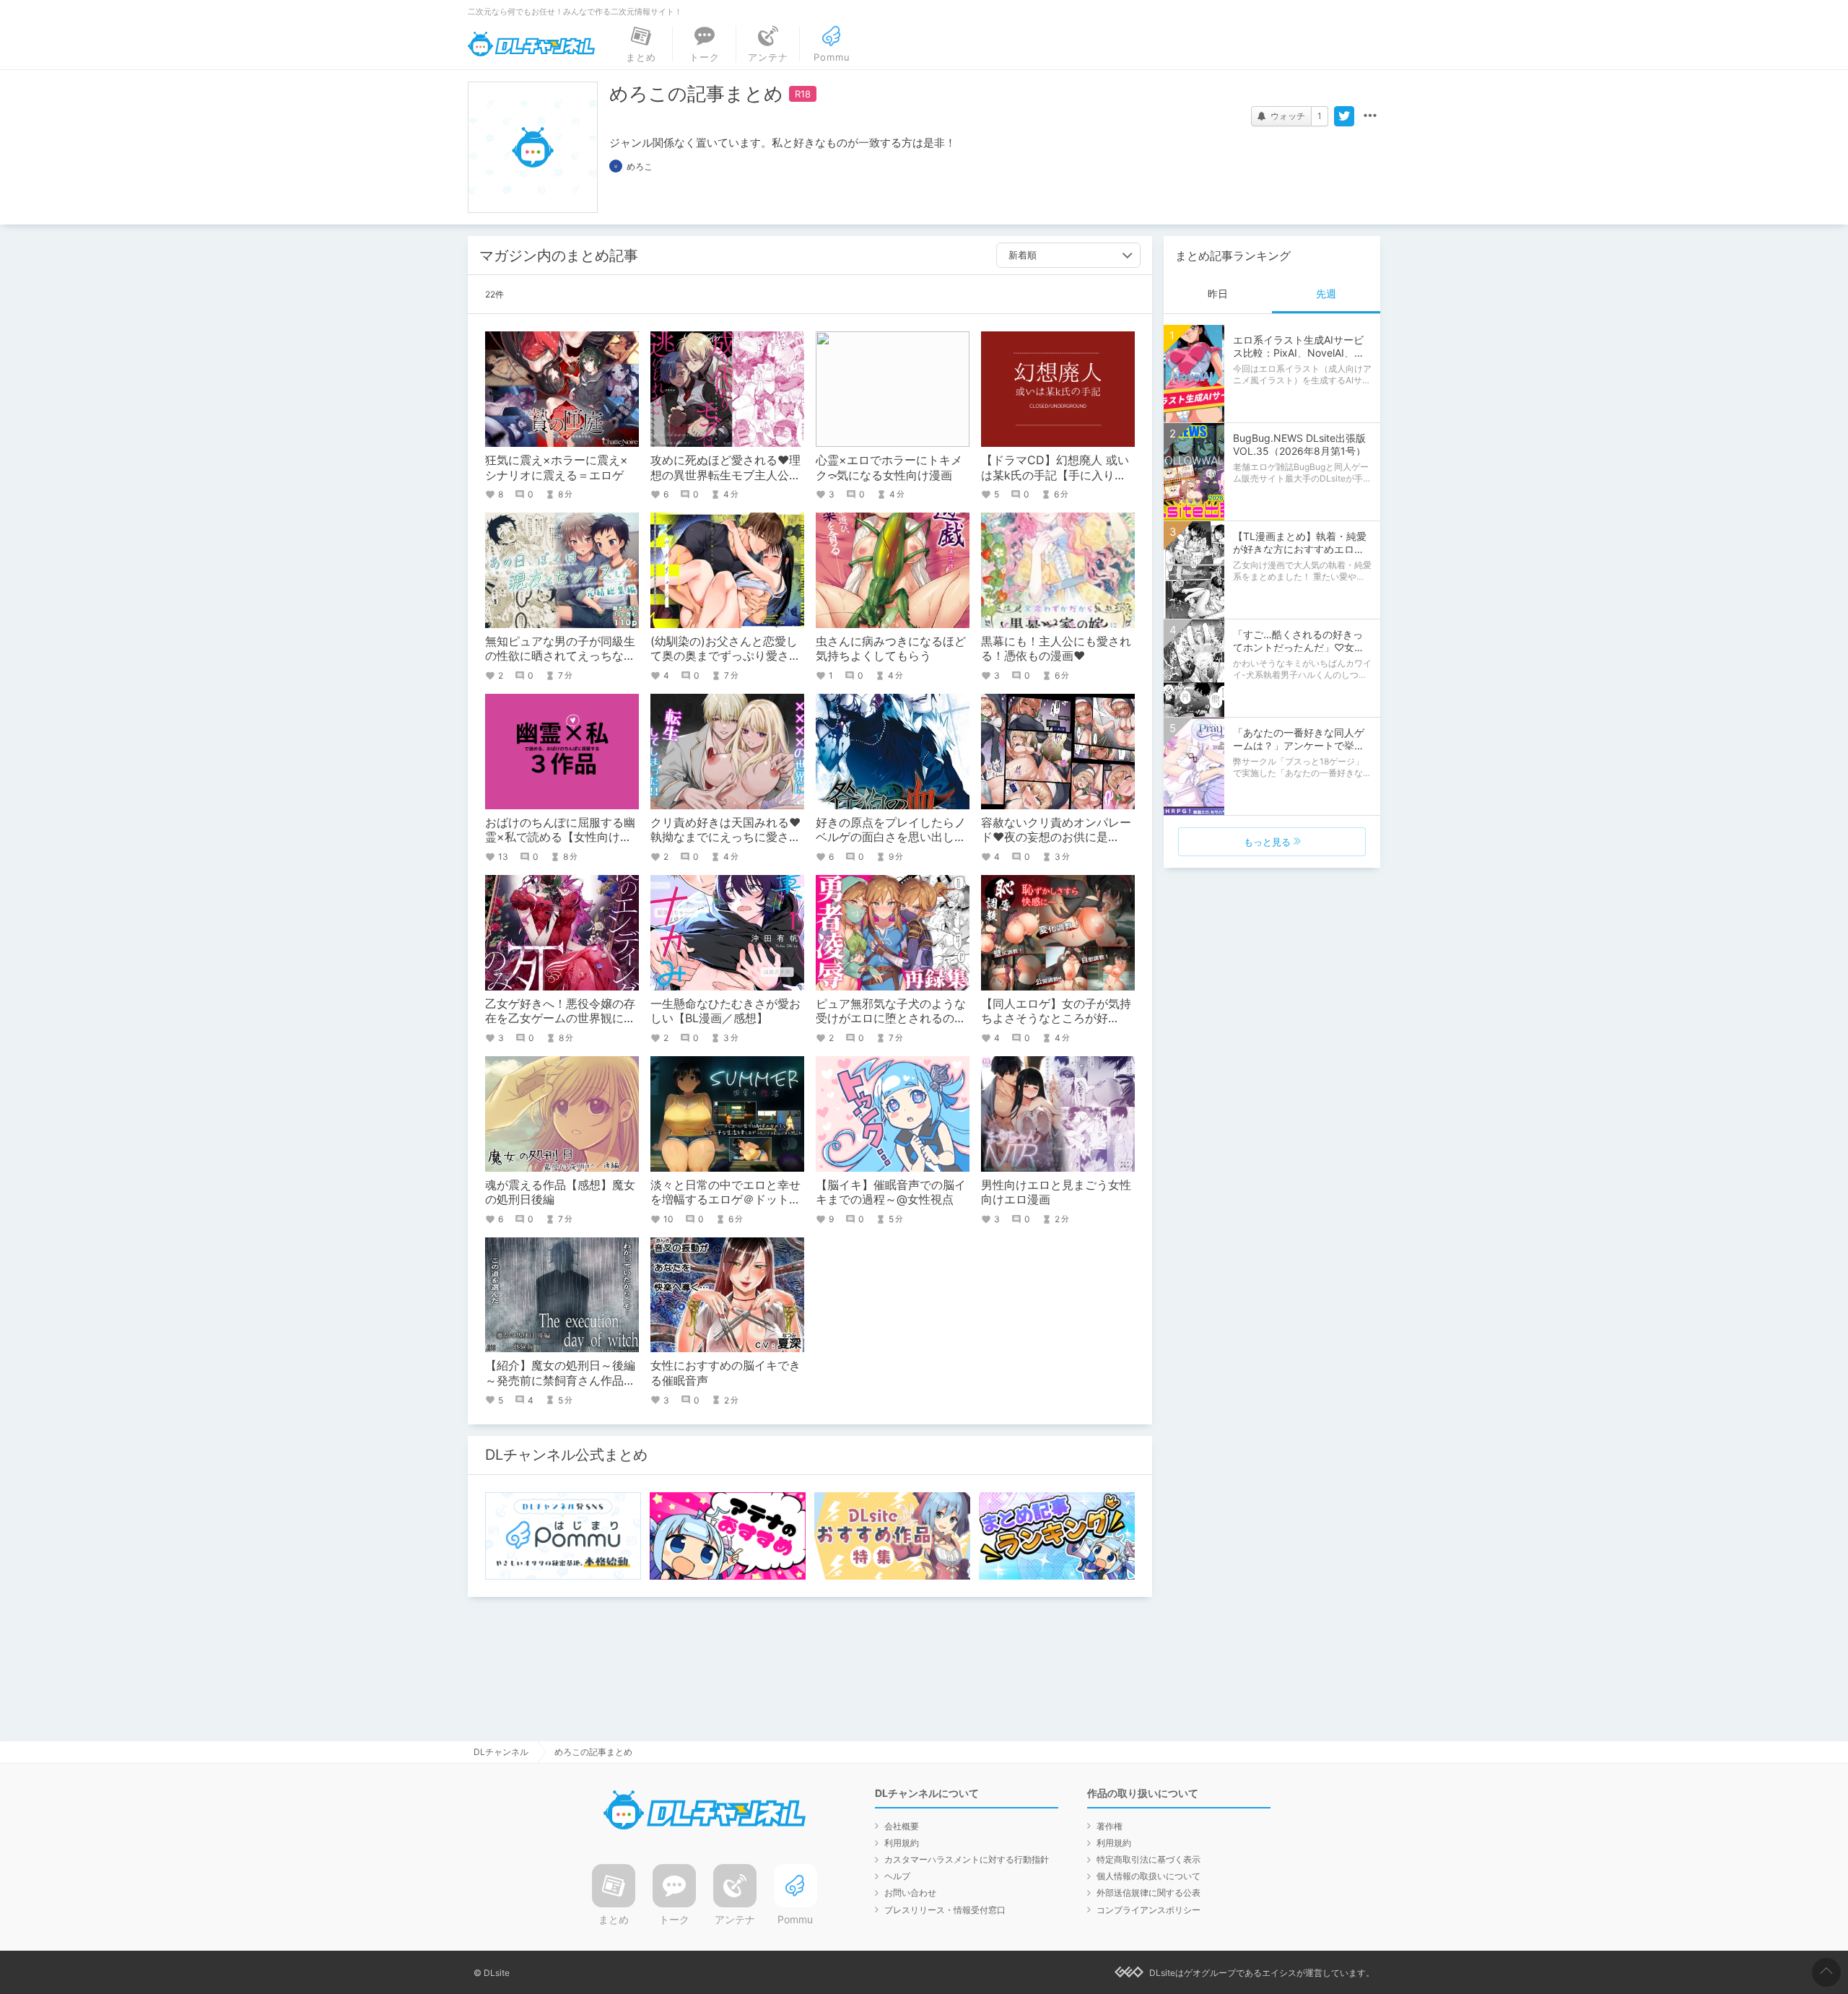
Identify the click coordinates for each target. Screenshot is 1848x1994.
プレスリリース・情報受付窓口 (945, 1910)
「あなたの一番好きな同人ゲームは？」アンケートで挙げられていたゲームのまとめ (1299, 745)
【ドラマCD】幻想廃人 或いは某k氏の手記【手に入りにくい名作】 (1055, 475)
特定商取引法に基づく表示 (1149, 1859)
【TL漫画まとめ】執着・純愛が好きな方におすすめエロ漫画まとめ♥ (1300, 549)
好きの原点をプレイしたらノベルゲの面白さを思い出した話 (891, 837)
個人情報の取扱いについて (1149, 1876)
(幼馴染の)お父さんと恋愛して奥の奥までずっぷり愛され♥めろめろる (725, 656)
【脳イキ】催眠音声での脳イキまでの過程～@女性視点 (891, 1192)
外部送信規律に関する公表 (1149, 1893)
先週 (1326, 293)
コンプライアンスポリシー (1149, 1910)
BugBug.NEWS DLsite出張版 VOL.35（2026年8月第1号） (1304, 444)
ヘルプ (897, 1876)
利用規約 (902, 1843)
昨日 (1218, 293)
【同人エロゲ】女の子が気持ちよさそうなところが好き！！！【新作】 (1056, 1019)
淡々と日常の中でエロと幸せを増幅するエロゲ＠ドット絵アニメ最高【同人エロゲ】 (725, 1200)
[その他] (1370, 116)
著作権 (1110, 1826)
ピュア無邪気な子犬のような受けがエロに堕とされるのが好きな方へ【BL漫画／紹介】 (892, 1019)
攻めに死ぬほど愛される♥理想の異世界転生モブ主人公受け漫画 (725, 475)
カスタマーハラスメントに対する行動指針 (967, 1859)
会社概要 (902, 1826)
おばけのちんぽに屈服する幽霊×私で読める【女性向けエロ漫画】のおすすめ (560, 837)
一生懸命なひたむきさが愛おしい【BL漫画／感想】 (725, 1011)
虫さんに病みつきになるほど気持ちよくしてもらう (891, 649)
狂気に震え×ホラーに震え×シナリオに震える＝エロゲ (557, 467)
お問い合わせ (910, 1893)
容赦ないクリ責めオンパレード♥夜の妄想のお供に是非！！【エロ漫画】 (1056, 837)
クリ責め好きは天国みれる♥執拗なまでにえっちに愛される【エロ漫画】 (725, 837)
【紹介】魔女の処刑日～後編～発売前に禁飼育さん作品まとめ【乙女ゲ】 (560, 1380)
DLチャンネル (531, 44)
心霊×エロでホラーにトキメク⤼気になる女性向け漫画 (889, 467)
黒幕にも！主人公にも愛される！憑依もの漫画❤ (1056, 649)
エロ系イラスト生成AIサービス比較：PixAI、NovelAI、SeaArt (1298, 353)
